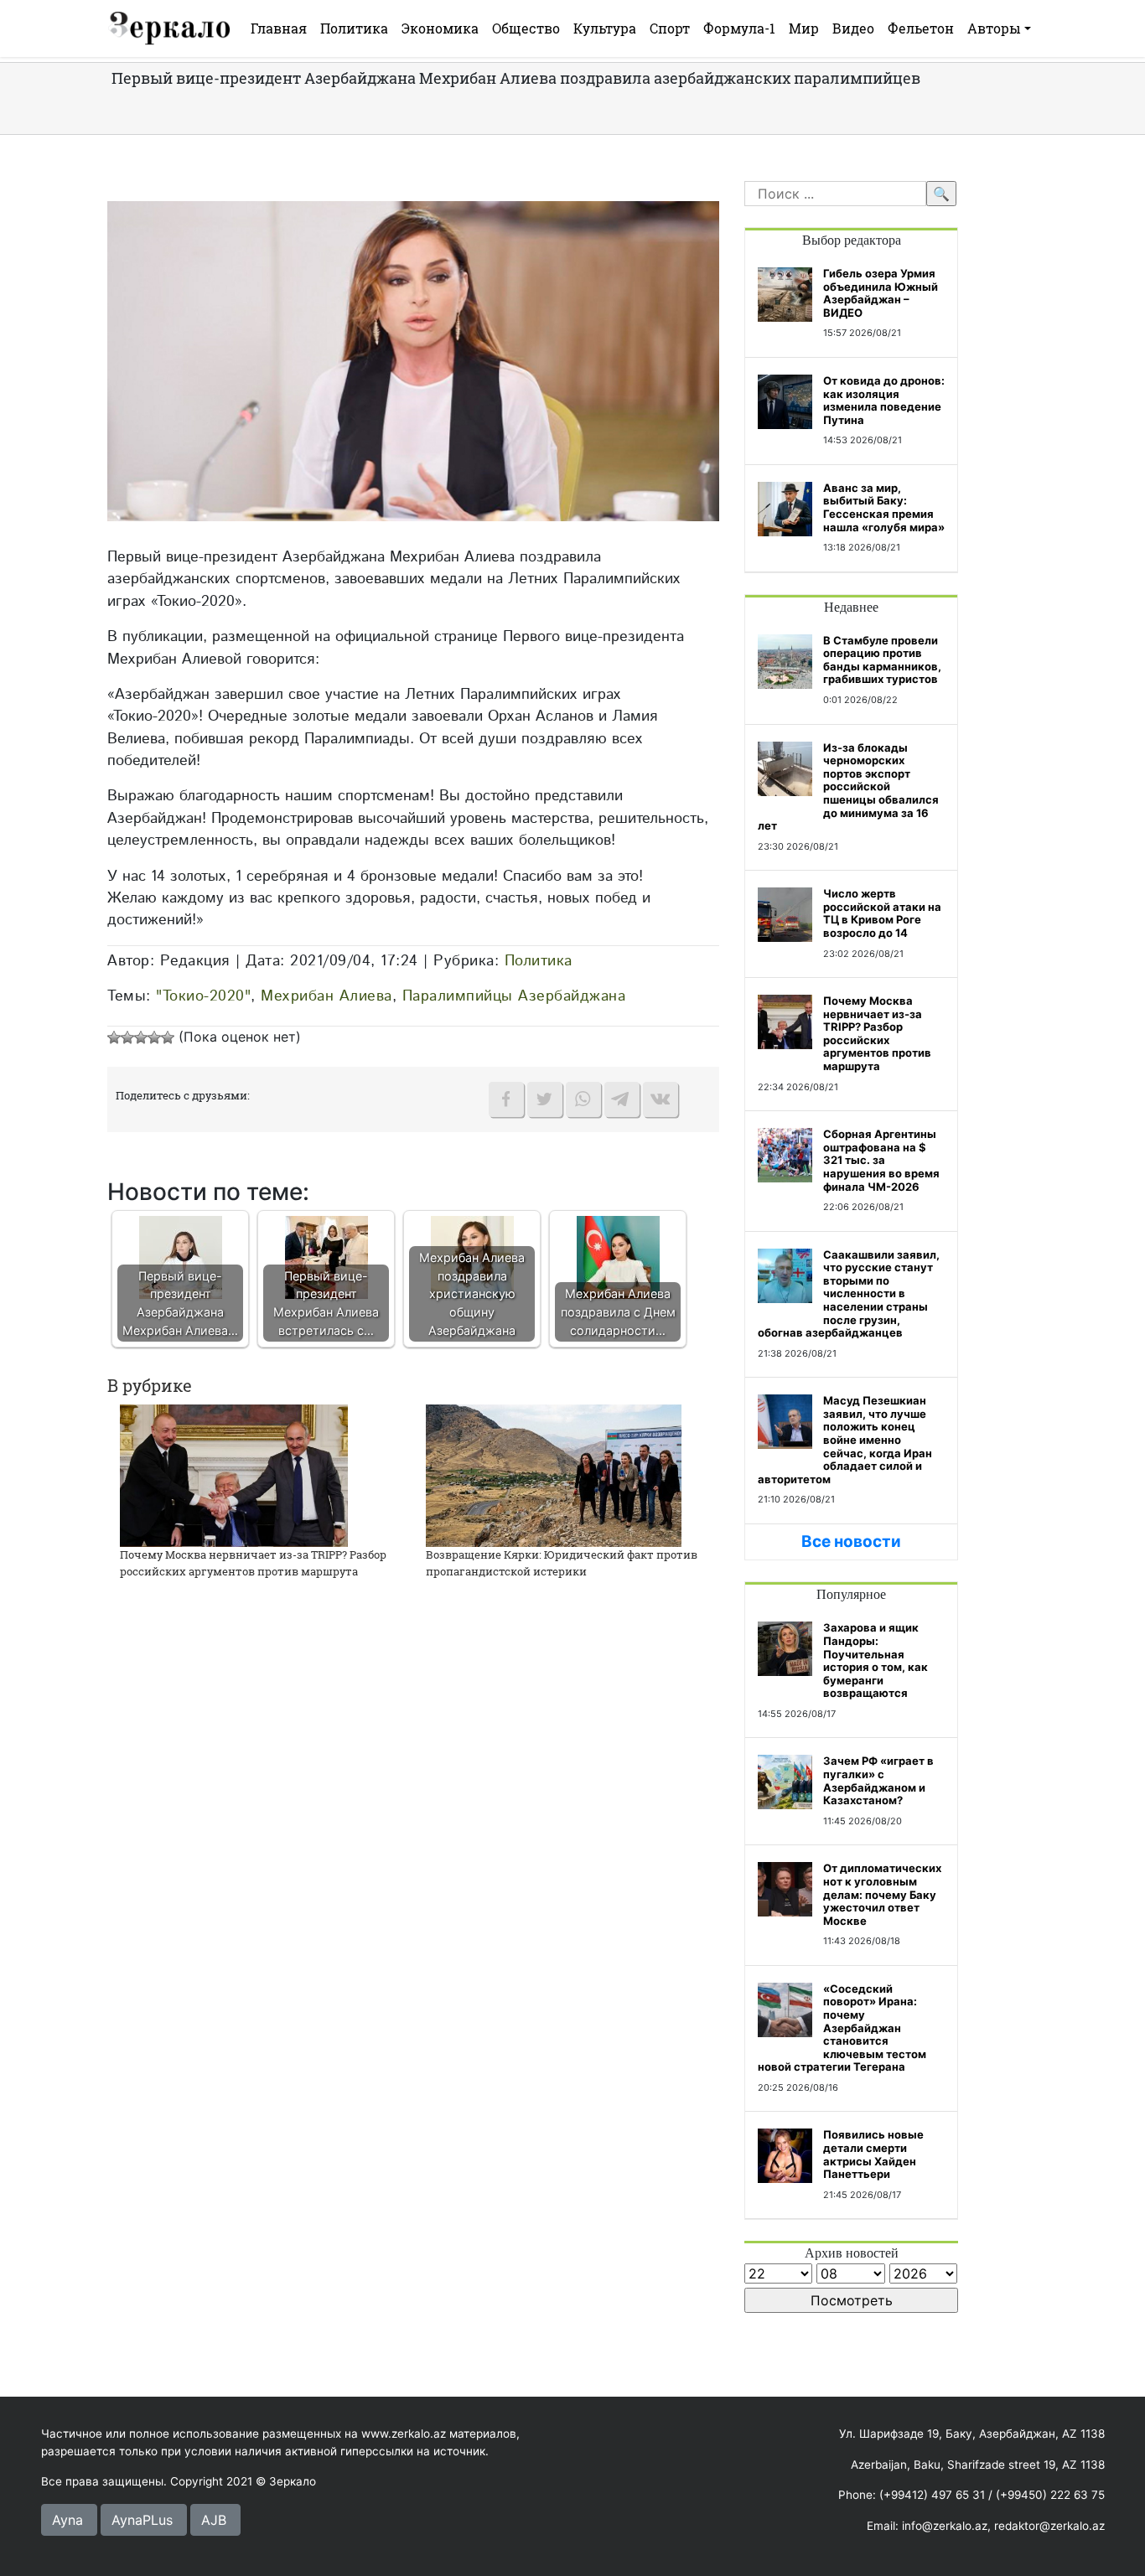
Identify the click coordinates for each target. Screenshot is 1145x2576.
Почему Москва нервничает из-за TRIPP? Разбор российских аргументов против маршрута (253, 1563)
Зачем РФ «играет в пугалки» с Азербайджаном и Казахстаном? (878, 1780)
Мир (804, 28)
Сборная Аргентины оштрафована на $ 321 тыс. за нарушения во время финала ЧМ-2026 (881, 1160)
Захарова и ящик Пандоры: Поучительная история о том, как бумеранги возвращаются (876, 1660)
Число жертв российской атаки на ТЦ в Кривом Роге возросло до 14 (882, 913)
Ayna (67, 2520)
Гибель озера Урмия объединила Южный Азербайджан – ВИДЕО (881, 293)
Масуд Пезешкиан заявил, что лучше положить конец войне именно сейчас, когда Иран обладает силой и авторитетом (845, 1440)
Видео (853, 28)
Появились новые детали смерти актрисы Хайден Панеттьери (873, 2154)
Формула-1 (739, 28)
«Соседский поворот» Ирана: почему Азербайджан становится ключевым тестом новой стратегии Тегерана (842, 2028)
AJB (214, 2520)
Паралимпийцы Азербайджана (514, 996)
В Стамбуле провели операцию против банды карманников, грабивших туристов (882, 660)
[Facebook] (506, 1099)
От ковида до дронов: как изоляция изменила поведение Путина (884, 400)
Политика (354, 28)
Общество (526, 28)
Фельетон (921, 28)
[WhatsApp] (583, 1099)
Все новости (851, 1541)
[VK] (661, 1099)
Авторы (994, 28)
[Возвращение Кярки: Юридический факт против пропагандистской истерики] (554, 1475)
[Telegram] (622, 1099)
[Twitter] (545, 1099)
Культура (605, 28)
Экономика (440, 28)
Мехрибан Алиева (326, 996)
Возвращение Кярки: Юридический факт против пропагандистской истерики (562, 1563)
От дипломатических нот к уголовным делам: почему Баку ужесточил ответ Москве (882, 1894)
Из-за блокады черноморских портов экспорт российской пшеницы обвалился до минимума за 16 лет (848, 787)
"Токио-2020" (203, 996)
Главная (279, 28)
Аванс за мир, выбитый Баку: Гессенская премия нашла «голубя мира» (884, 507)
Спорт (670, 28)
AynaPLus (142, 2520)
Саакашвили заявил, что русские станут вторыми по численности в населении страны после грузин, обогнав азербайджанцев (849, 1294)
